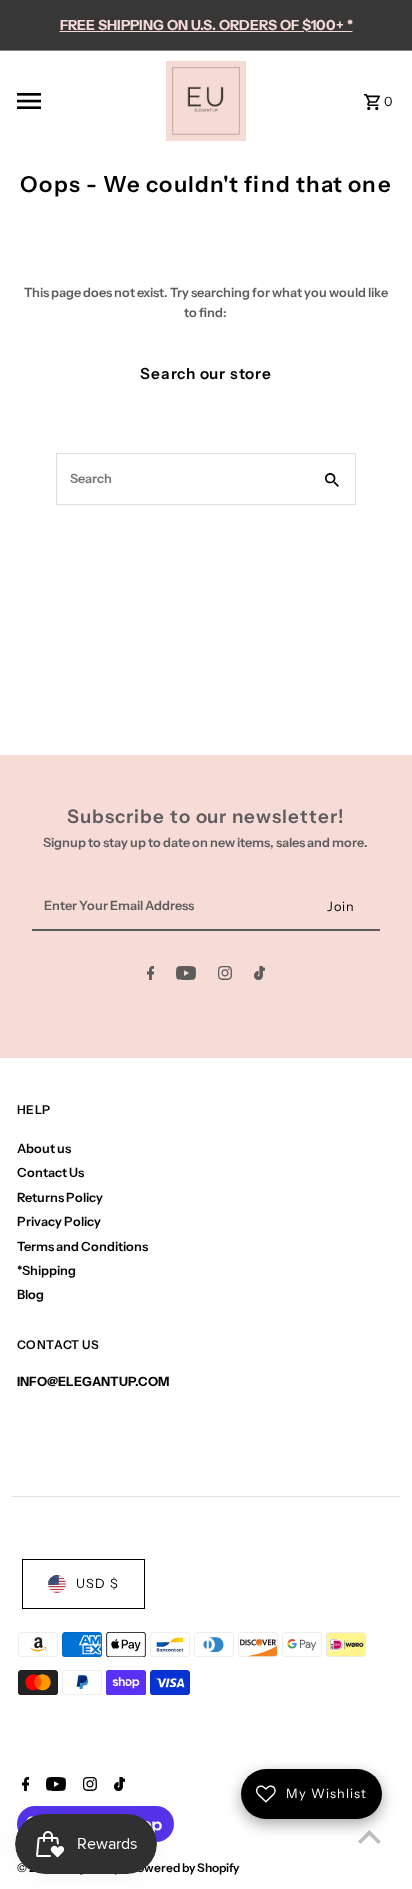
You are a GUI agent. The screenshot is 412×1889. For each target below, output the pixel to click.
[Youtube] (186, 976)
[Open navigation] (85, 101)
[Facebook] (151, 976)
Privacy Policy (59, 1221)
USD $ (97, 1583)
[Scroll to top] (369, 1836)
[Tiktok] (259, 976)
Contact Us (50, 1172)
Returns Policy (60, 1197)
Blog (30, 1294)
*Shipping (46, 1270)
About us (44, 1148)
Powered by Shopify (184, 1867)
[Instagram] (225, 976)
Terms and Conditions (82, 1246)
